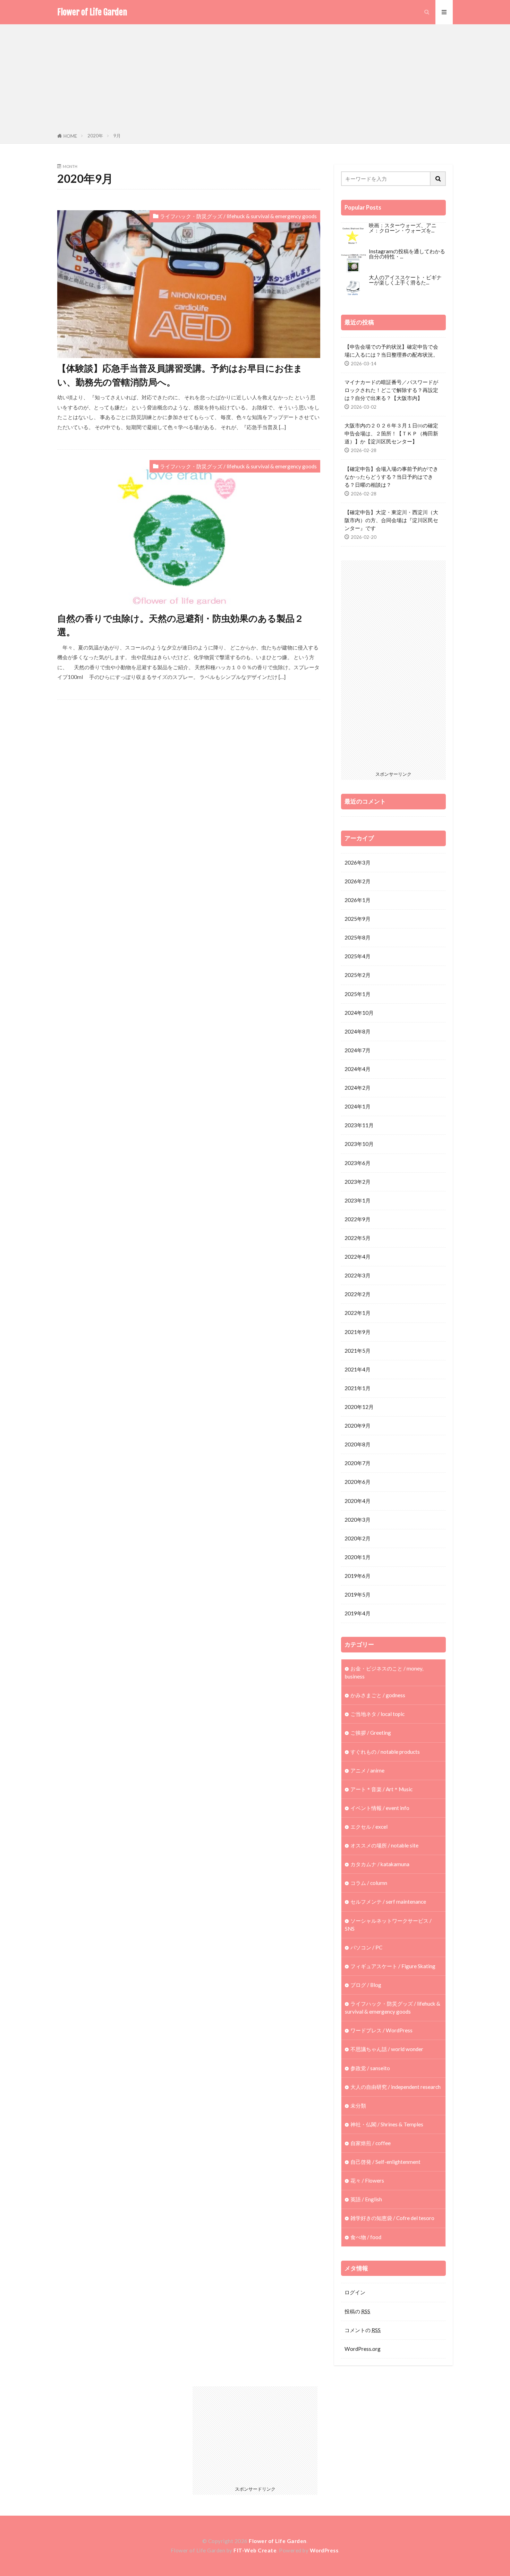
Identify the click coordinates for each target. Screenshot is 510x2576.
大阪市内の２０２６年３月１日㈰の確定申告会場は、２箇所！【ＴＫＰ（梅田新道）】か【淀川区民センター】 (391, 433)
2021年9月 (358, 1332)
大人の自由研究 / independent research (396, 2087)
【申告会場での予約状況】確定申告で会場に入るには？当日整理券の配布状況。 (391, 351)
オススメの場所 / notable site (384, 1845)
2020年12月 (359, 1407)
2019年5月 (358, 1595)
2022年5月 (358, 1238)
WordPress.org (363, 2349)
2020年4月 (358, 1501)
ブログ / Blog (366, 1985)
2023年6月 (358, 1163)
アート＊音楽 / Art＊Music (381, 1789)
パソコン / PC (366, 1947)
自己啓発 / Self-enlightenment (385, 2162)
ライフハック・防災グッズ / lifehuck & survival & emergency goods (238, 216)
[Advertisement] (255, 80)
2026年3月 (358, 862)
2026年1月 (358, 900)
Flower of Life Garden (92, 12)
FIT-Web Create (255, 2550)
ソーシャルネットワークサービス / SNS (388, 1925)
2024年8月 (358, 1031)
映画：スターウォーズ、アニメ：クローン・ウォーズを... (403, 228)
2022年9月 (358, 1219)
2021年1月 (358, 1388)
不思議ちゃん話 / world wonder (387, 2049)
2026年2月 (358, 881)
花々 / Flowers (367, 2180)
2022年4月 (358, 1257)
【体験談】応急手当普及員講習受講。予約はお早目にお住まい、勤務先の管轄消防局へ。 (180, 375)
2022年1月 (358, 1313)
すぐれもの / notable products (385, 1752)
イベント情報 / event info (380, 1808)
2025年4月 (358, 956)
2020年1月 (358, 1557)
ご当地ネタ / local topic (377, 1714)
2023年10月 (359, 1144)
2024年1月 (358, 1106)
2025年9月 (358, 919)
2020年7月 (358, 1463)
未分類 (358, 2106)
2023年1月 (358, 1200)
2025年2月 (358, 975)
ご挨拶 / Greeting (371, 1733)
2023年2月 (358, 1182)
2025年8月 (358, 937)
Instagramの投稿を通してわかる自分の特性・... (407, 254)
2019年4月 (358, 1613)
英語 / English (366, 2199)
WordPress (324, 2550)
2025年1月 (358, 994)
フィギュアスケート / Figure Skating (393, 1966)
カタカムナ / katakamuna (380, 1864)
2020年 (95, 136)
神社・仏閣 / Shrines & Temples (387, 2124)
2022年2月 (358, 1294)
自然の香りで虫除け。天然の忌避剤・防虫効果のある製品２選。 (180, 625)
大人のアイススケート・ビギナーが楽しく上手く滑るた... (405, 280)
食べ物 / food (366, 2237)
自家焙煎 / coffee (371, 2143)
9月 (117, 136)
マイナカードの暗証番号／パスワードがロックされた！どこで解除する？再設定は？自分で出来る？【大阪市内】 (391, 390)
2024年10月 (359, 1013)
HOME (70, 136)
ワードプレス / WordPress (381, 2030)
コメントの (363, 2330)
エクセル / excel (369, 1827)
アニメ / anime (367, 1770)
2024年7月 (358, 1050)
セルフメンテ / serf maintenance (388, 1902)
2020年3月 (358, 1520)
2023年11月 (359, 1125)
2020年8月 (358, 1444)
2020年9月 (358, 1426)
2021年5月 (358, 1351)
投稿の (357, 2311)
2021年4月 (358, 1369)
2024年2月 (358, 1088)
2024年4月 (358, 1069)
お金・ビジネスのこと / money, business (384, 1672)
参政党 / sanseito (370, 2068)
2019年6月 (358, 1576)
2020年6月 (358, 1482)
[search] (438, 179)
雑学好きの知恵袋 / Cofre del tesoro (392, 2218)
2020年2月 (358, 1538)
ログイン (355, 2292)
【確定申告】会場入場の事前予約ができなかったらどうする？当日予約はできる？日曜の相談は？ (391, 477)
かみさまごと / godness (378, 1695)
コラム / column (369, 1883)
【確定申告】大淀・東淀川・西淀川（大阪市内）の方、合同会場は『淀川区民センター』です (391, 520)
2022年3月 (358, 1275)
